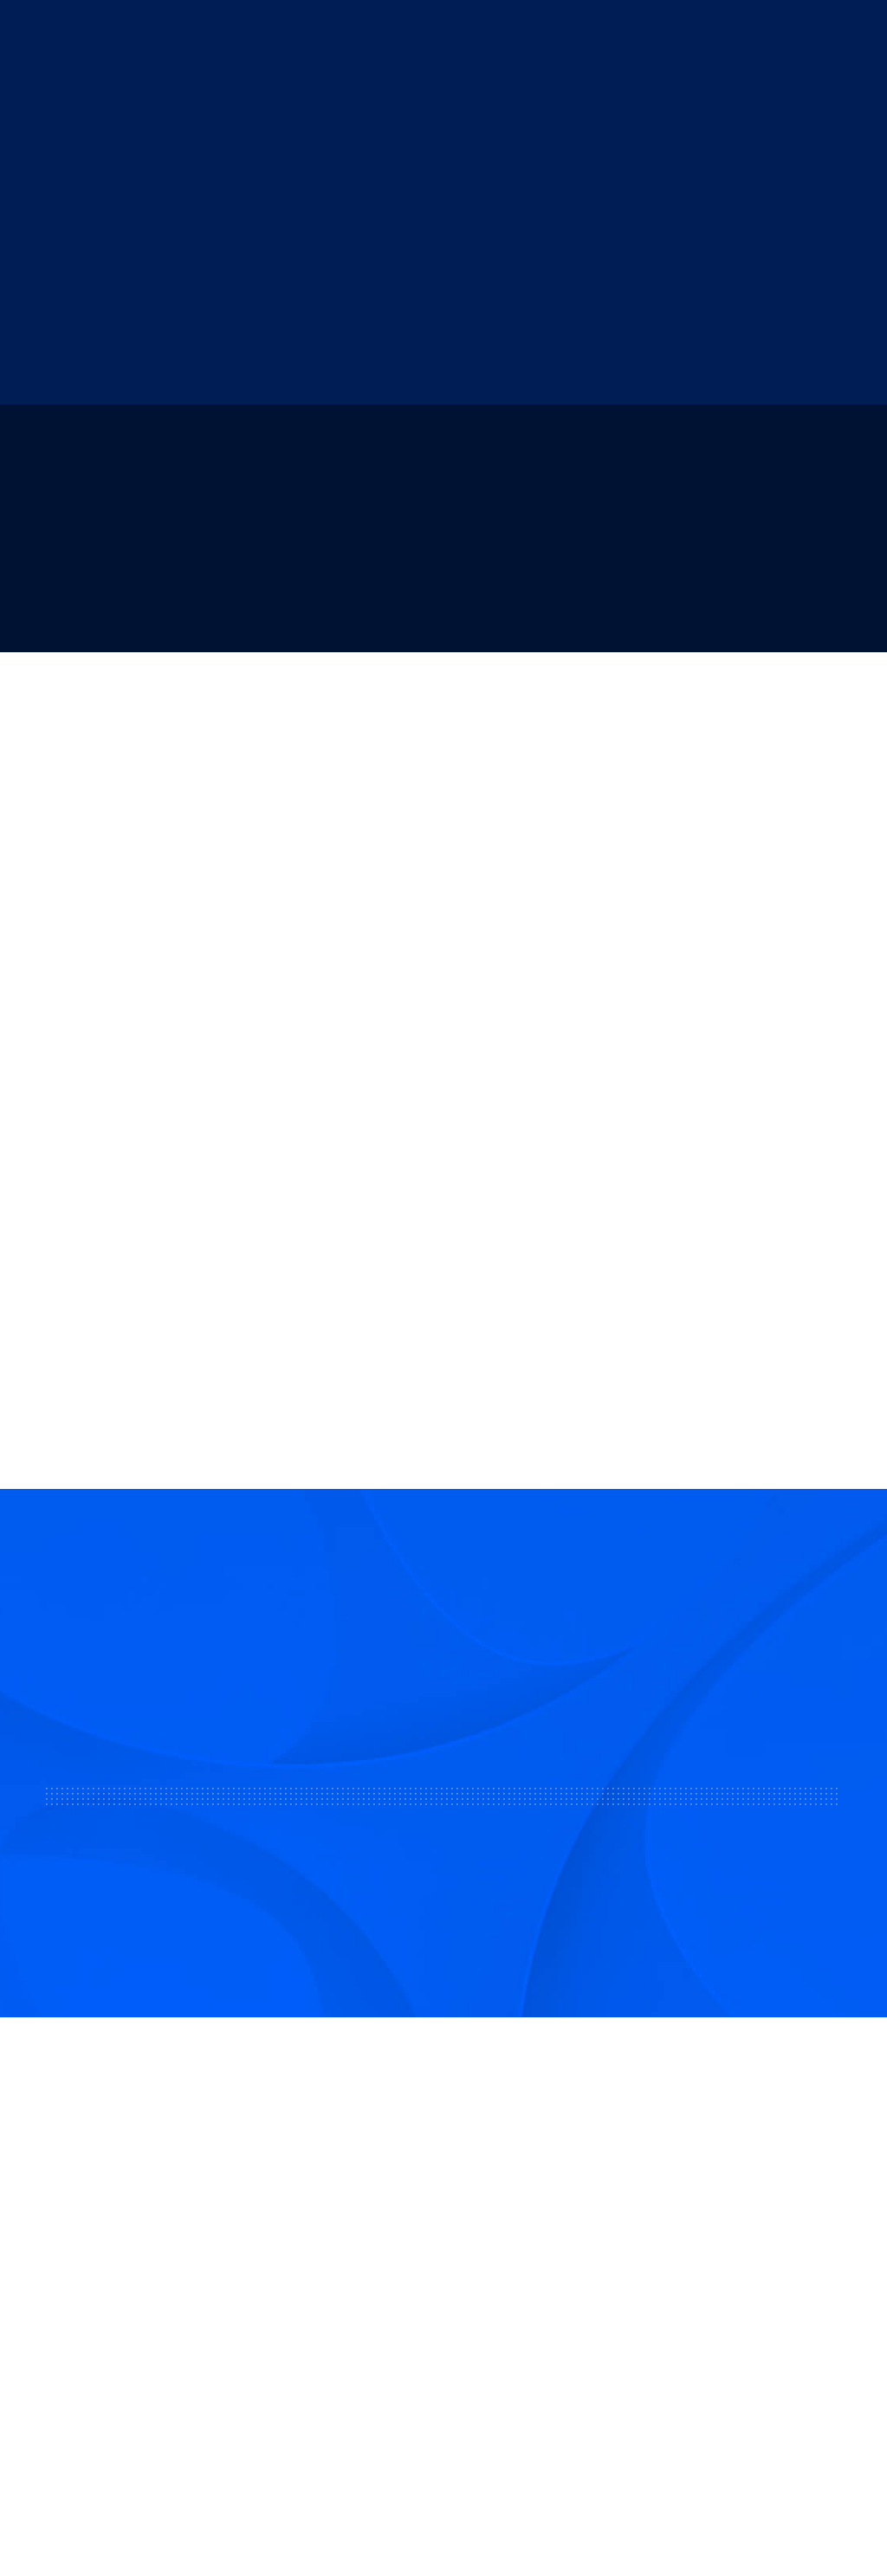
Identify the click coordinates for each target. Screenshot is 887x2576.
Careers (543, 2305)
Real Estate (437, 34)
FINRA (189, 2320)
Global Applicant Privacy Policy (783, 2516)
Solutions (288, 34)
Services (359, 34)
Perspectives (560, 2346)
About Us (214, 34)
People (796, 34)
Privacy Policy (635, 2516)
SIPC (222, 2320)
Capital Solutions (371, 2263)
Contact (544, 2263)
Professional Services (385, 2305)
